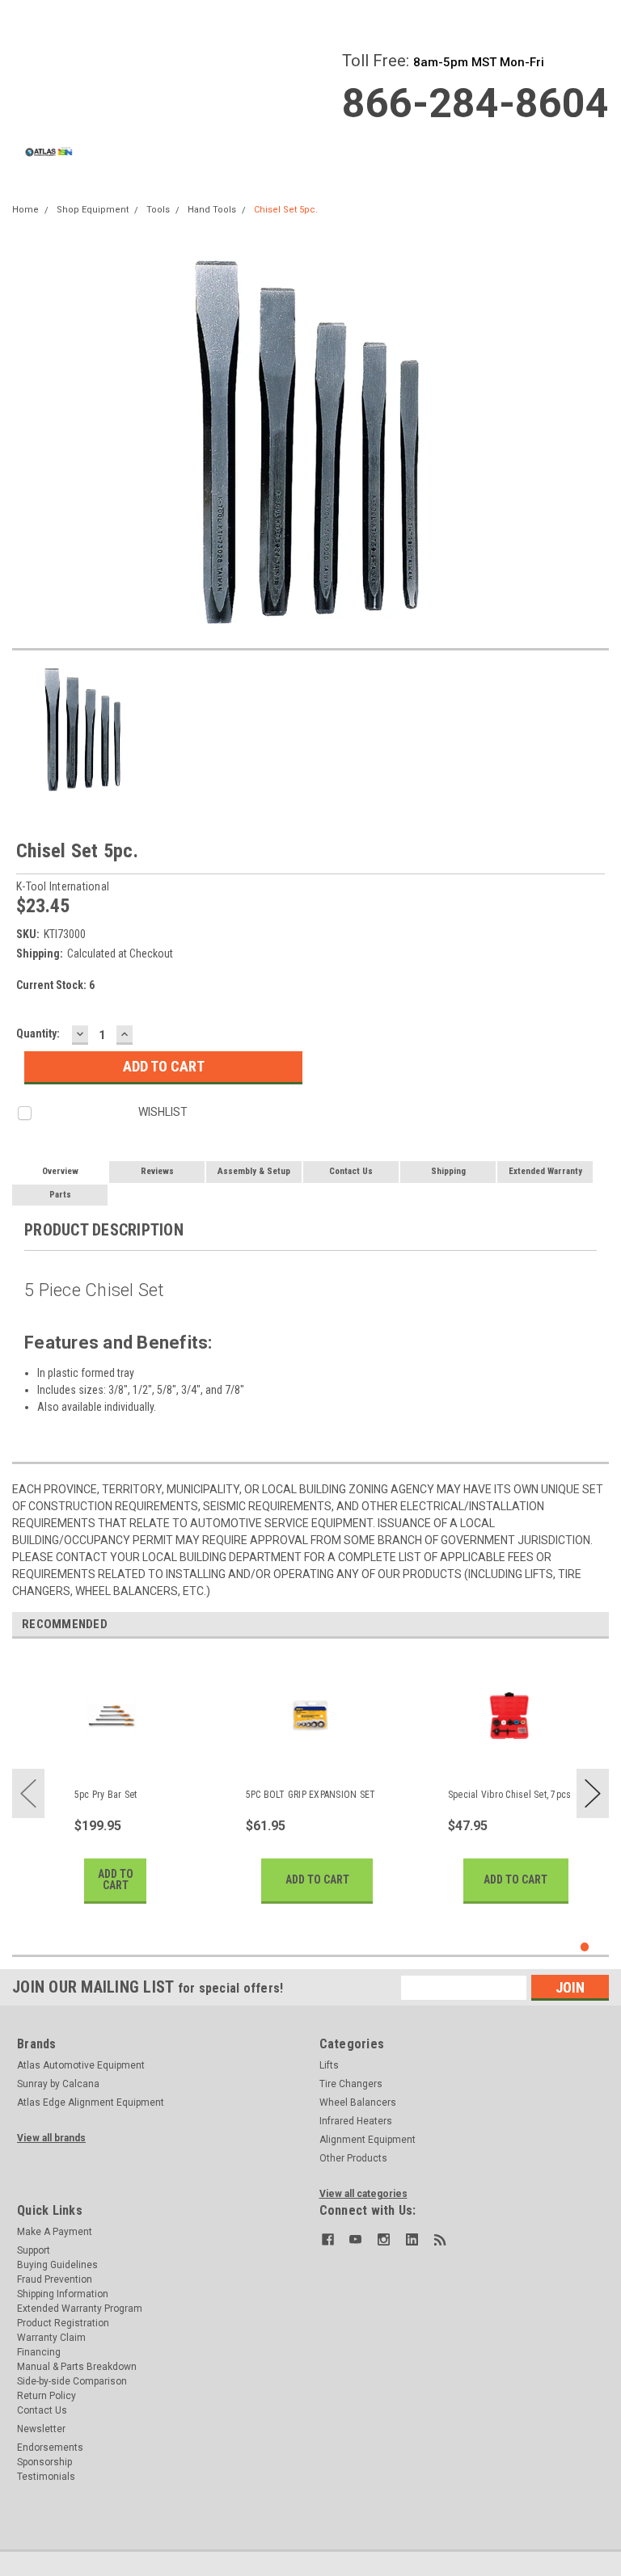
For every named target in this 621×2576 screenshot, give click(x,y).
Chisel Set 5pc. (286, 210)
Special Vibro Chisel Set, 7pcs (510, 1795)
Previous (28, 1793)
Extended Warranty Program (80, 2309)
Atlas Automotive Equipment (81, 2065)
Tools (158, 210)
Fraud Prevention (55, 2279)
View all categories (363, 2194)
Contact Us (351, 1171)
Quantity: (38, 1033)
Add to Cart (116, 1879)
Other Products (353, 2158)
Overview (60, 1171)
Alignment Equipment (368, 2140)
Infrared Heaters (356, 2121)
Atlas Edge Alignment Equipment (91, 2102)
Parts (60, 1195)
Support (34, 2250)
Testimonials (46, 2477)
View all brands (51, 2138)
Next (593, 1793)
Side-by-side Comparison (72, 2381)
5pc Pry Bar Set (106, 1795)
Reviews (157, 1171)
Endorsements (50, 2448)
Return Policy (46, 2396)
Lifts (329, 2065)
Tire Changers (351, 2084)
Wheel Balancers (358, 2102)
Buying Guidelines (57, 2265)
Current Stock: (55, 985)
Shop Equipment (93, 210)
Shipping (448, 1171)
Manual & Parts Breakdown (77, 2367)
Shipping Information (63, 2294)
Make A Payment (55, 2232)
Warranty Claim (51, 2338)
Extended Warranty (545, 1171)
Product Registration (63, 2323)
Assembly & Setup (254, 1171)
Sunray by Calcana (58, 2084)
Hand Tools (212, 210)
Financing (39, 2352)
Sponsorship (44, 2462)
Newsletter (41, 2429)
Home (25, 210)
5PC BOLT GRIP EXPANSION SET (311, 1795)
